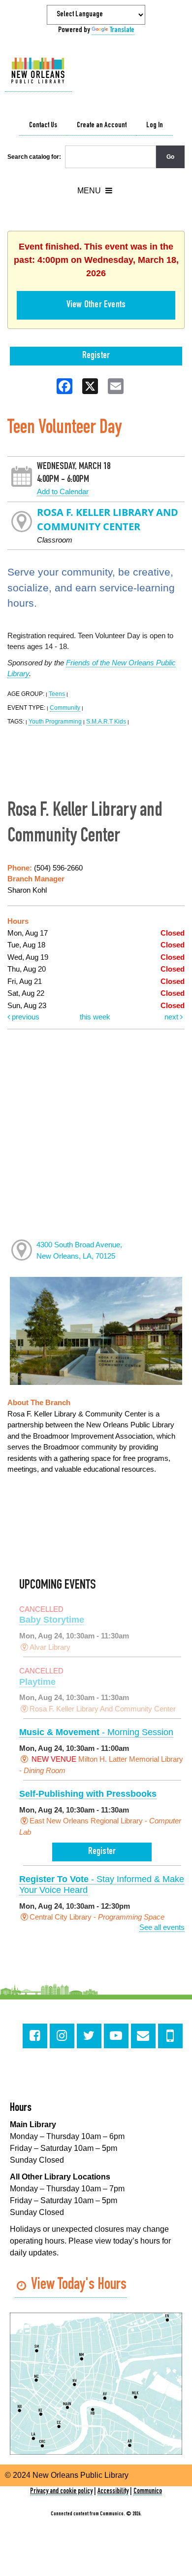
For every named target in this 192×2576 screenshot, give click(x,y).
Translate (122, 31)
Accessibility (113, 2491)
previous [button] (25, 1017)
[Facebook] (35, 2036)
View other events (96, 305)
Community (65, 708)
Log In (155, 126)
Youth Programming (55, 722)
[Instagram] (62, 2036)
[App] (170, 2036)
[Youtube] (116, 2036)
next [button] (172, 1017)
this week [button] (95, 1017)
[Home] (38, 71)
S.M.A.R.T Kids (106, 722)
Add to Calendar (63, 491)
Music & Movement (96, 1732)
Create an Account (102, 126)
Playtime (37, 1682)
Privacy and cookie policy (61, 2491)
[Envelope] (143, 2036)
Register (96, 356)
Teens (57, 694)
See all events (162, 1927)
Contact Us (43, 126)
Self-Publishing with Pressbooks (88, 1794)
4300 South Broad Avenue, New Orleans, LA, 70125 (79, 1250)
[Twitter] (89, 2036)
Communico (148, 2491)
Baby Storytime (52, 1620)
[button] (95, 191)
